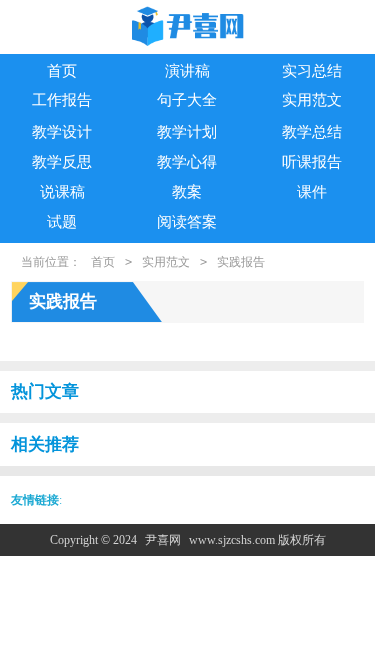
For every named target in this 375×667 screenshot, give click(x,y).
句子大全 (187, 100)
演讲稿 (187, 71)
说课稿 (62, 192)
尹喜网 (163, 540)
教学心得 (187, 162)
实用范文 (312, 100)
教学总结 (312, 132)
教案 (187, 192)
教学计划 (187, 132)
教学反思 (62, 162)
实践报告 (241, 262)
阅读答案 (187, 222)
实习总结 (312, 71)
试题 (62, 222)
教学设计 (62, 132)
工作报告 (62, 100)
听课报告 (312, 162)
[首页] (188, 28)
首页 (62, 71)
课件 (312, 192)
